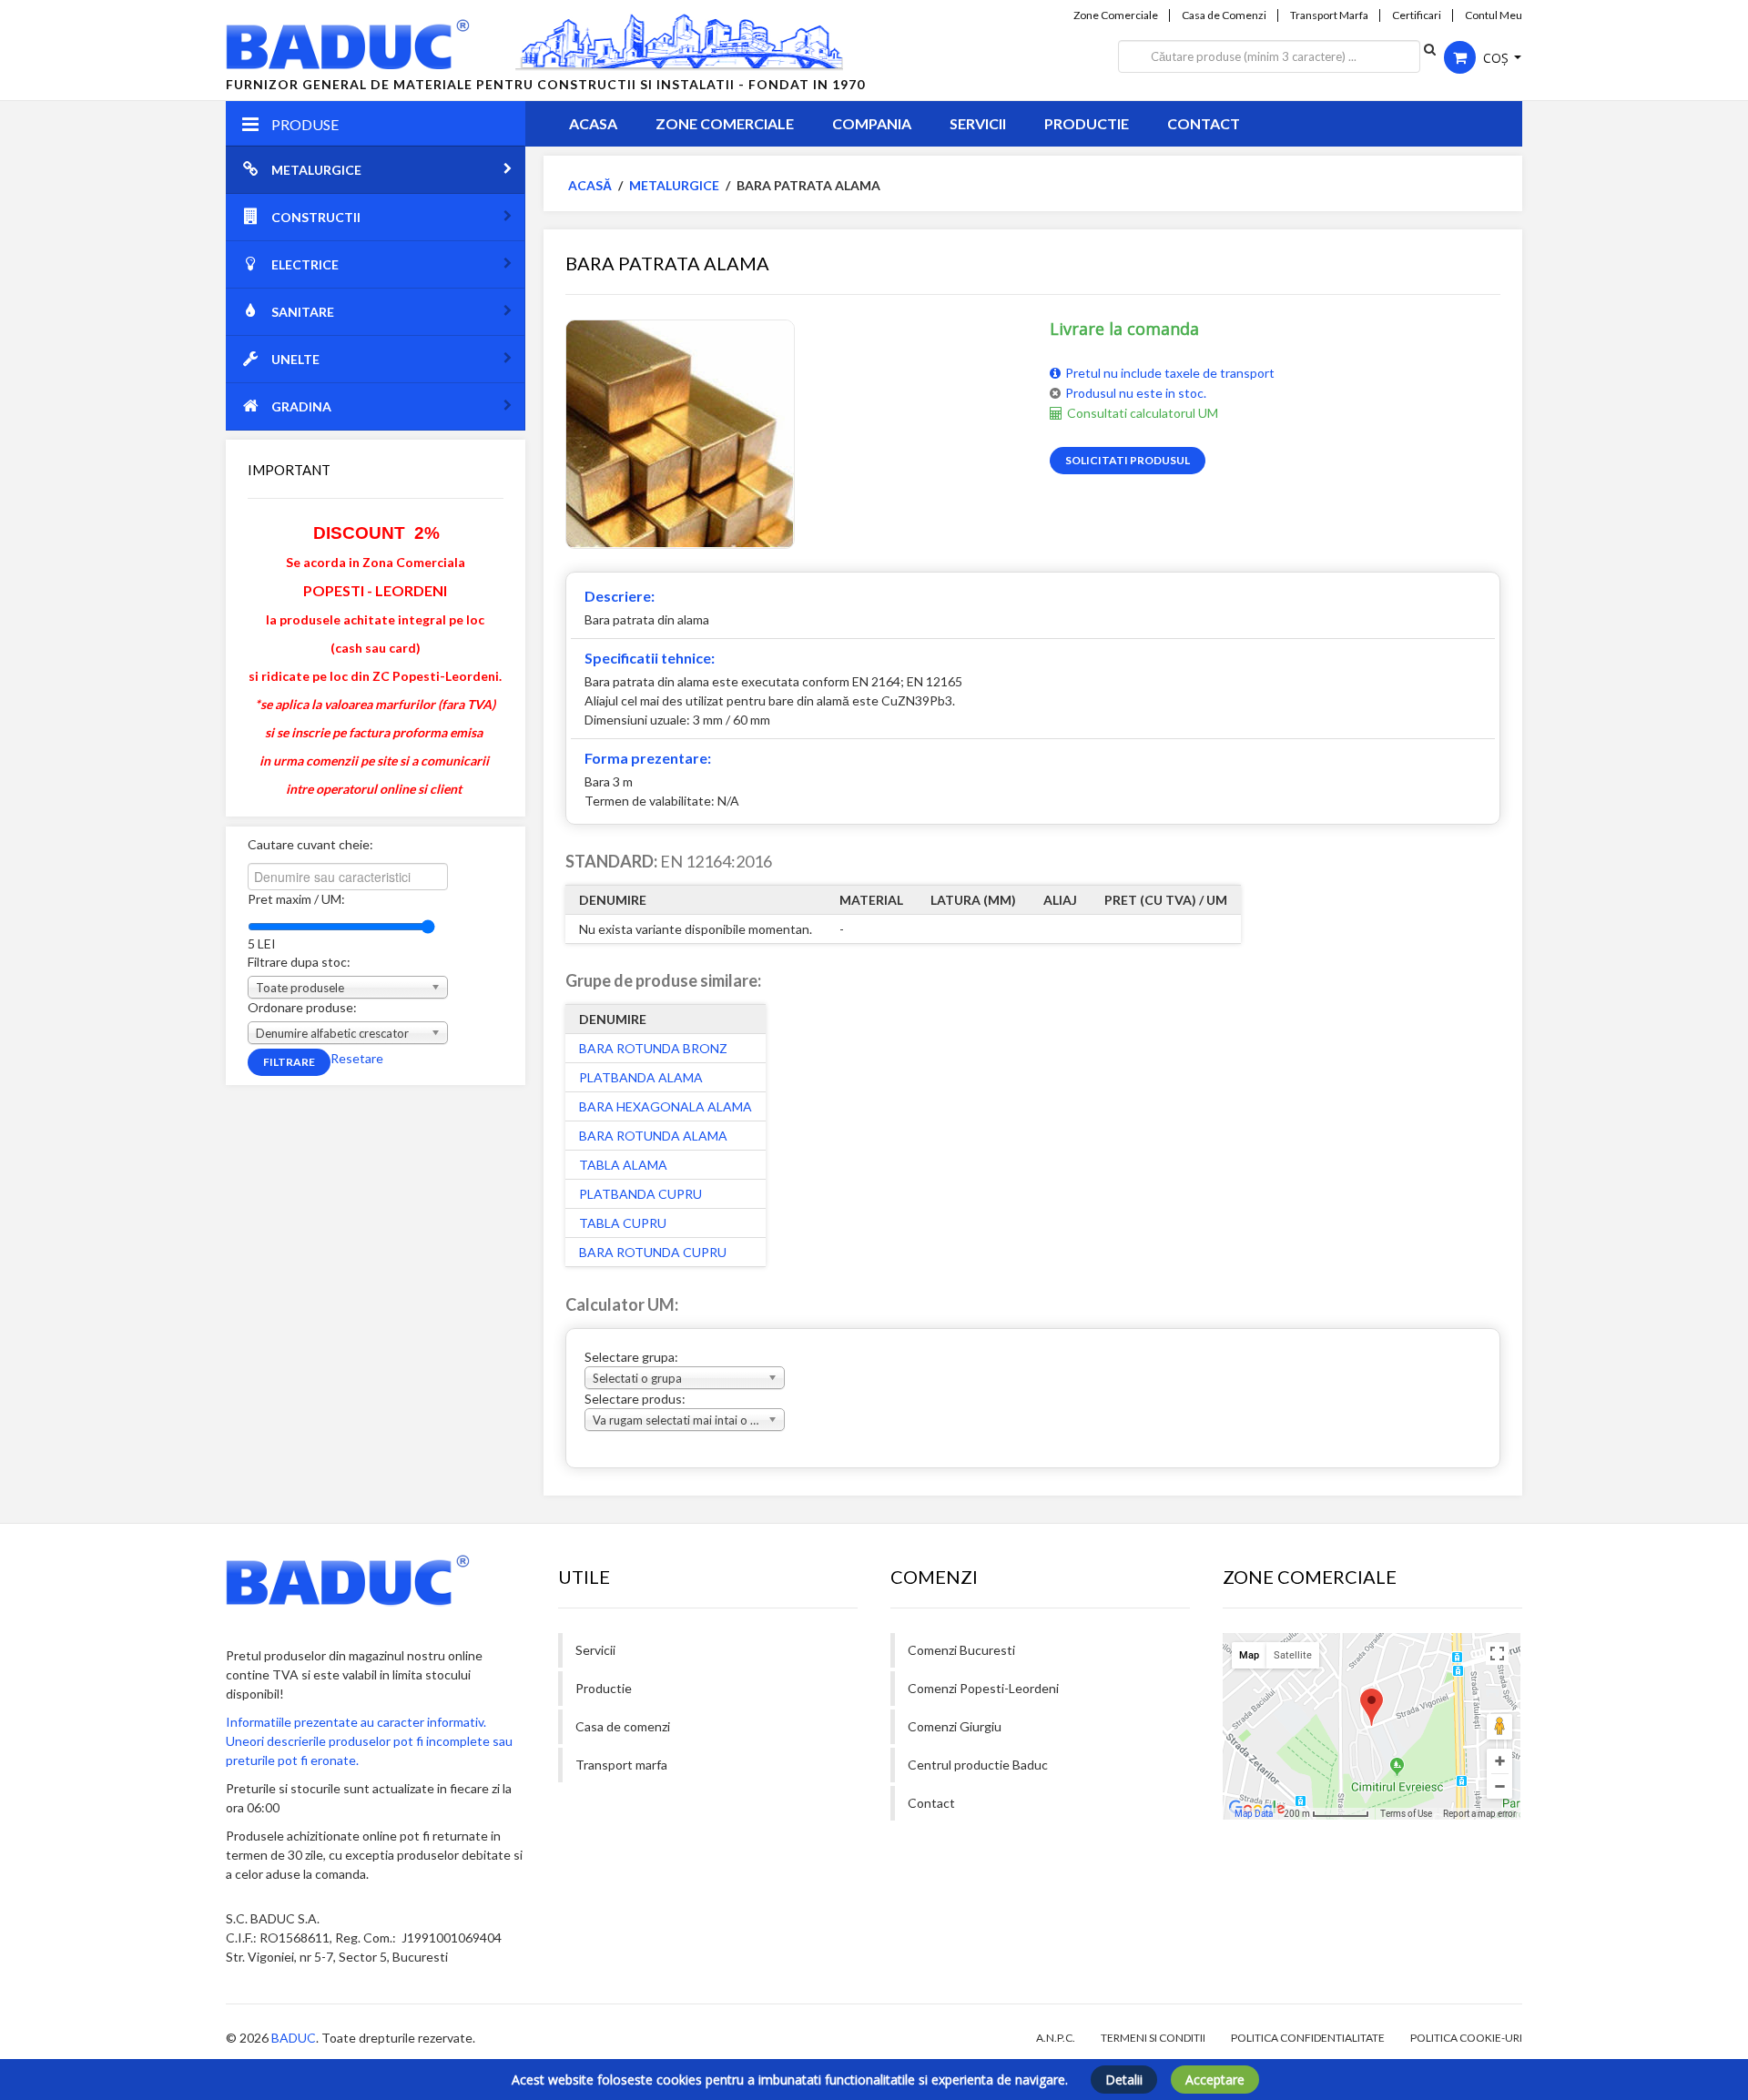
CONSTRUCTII (316, 217)
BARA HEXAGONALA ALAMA (666, 1106)
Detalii (1124, 2080)
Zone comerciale (725, 123)
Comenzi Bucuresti (961, 1650)
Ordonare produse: (302, 1007)
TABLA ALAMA (623, 1165)
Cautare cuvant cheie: (310, 844)
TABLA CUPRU (623, 1223)
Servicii (978, 123)
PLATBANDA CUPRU (640, 1194)
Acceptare (1215, 2080)
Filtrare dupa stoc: (299, 962)
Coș (1496, 58)
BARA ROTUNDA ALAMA (653, 1136)
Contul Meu (1494, 15)
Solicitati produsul (1128, 460)
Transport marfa (621, 1765)
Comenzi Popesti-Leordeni (983, 1688)
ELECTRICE (305, 264)
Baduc (294, 2038)
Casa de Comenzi (1224, 15)
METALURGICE (316, 170)
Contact (1204, 123)
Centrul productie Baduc (978, 1765)
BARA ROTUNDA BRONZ (653, 1048)
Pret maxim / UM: (296, 899)
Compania (872, 123)
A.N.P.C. (1056, 2038)
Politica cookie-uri (1466, 2038)
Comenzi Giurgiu (955, 1726)
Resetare (357, 1058)
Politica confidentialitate (1308, 2038)
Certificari (1417, 15)
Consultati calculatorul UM (1143, 413)
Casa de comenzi (623, 1726)
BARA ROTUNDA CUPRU (653, 1252)
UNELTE (295, 359)
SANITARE (303, 312)
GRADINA (301, 406)
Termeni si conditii (1153, 2038)
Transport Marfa (1329, 15)
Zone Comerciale (1116, 15)
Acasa (593, 123)
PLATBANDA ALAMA (641, 1077)
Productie (1087, 123)
